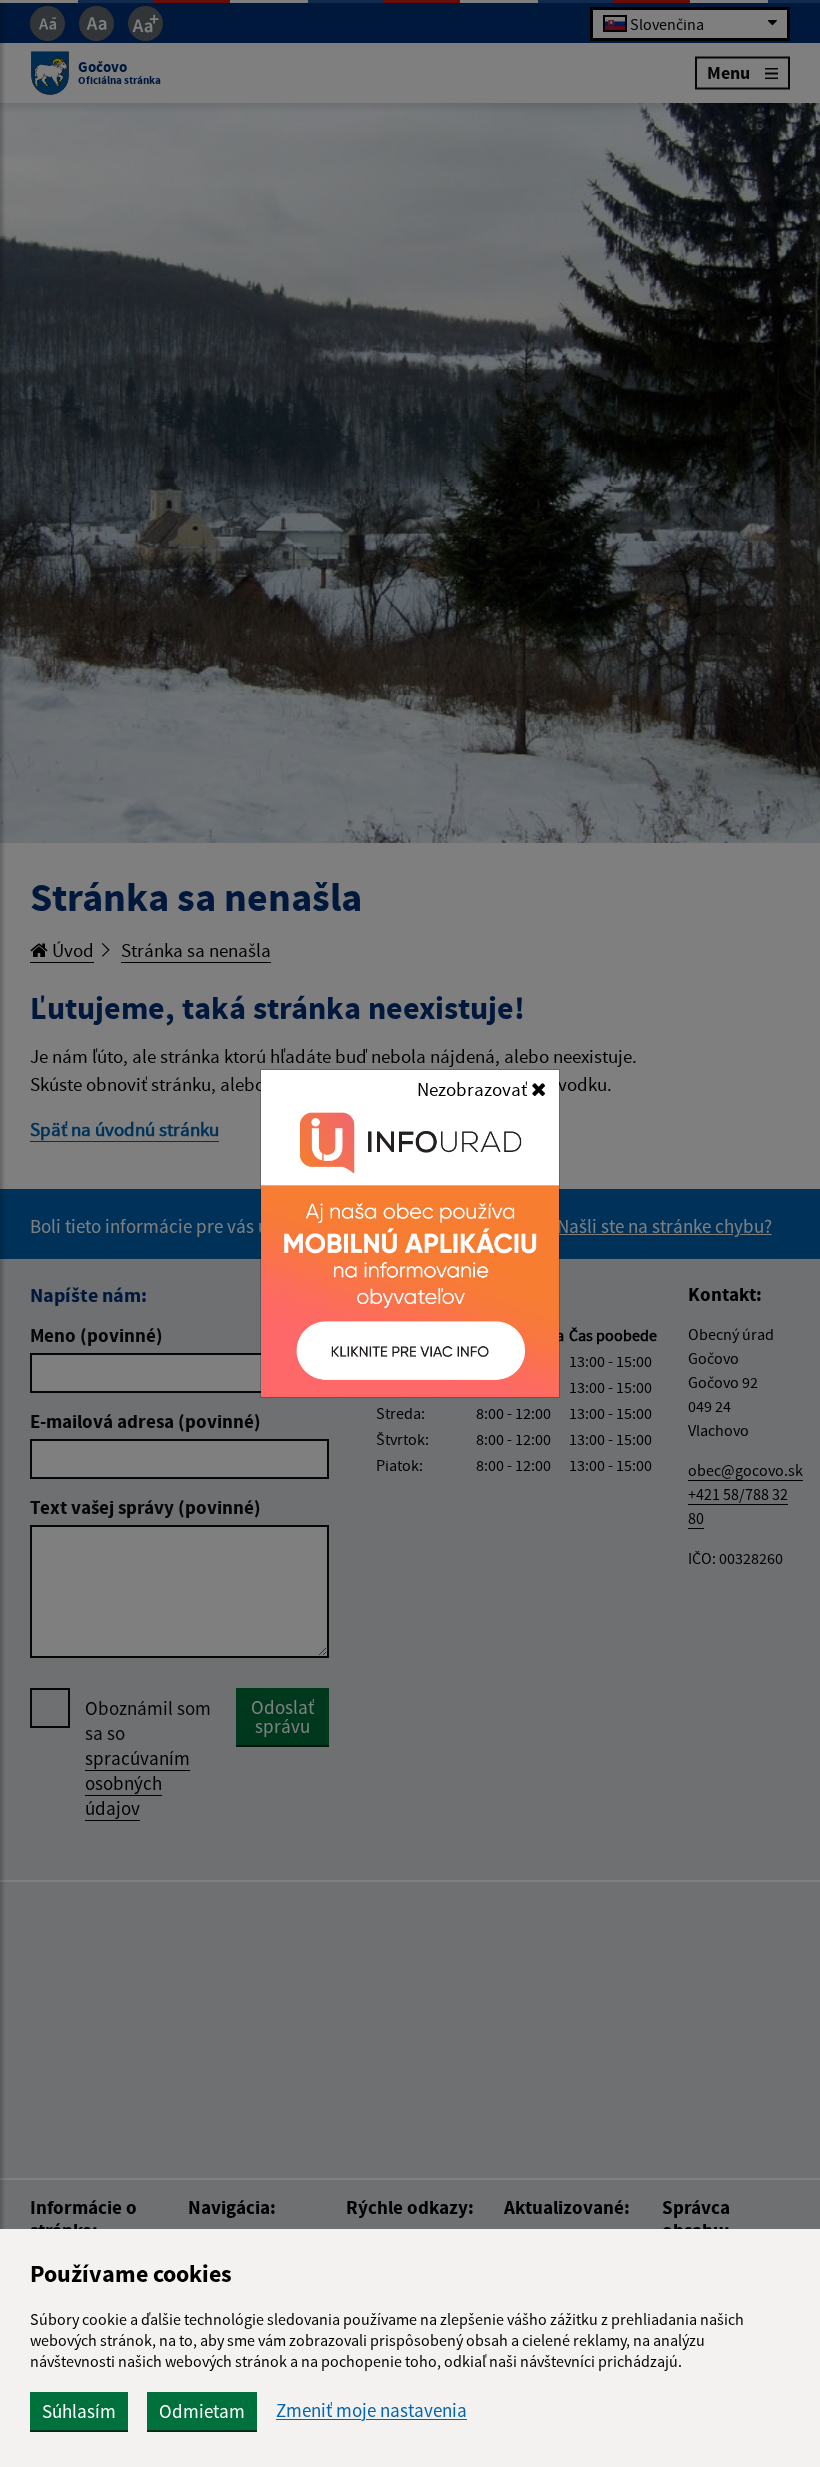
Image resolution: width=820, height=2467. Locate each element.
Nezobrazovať (474, 1089)
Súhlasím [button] (79, 2411)
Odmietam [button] (202, 2411)
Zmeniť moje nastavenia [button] (371, 2410)
